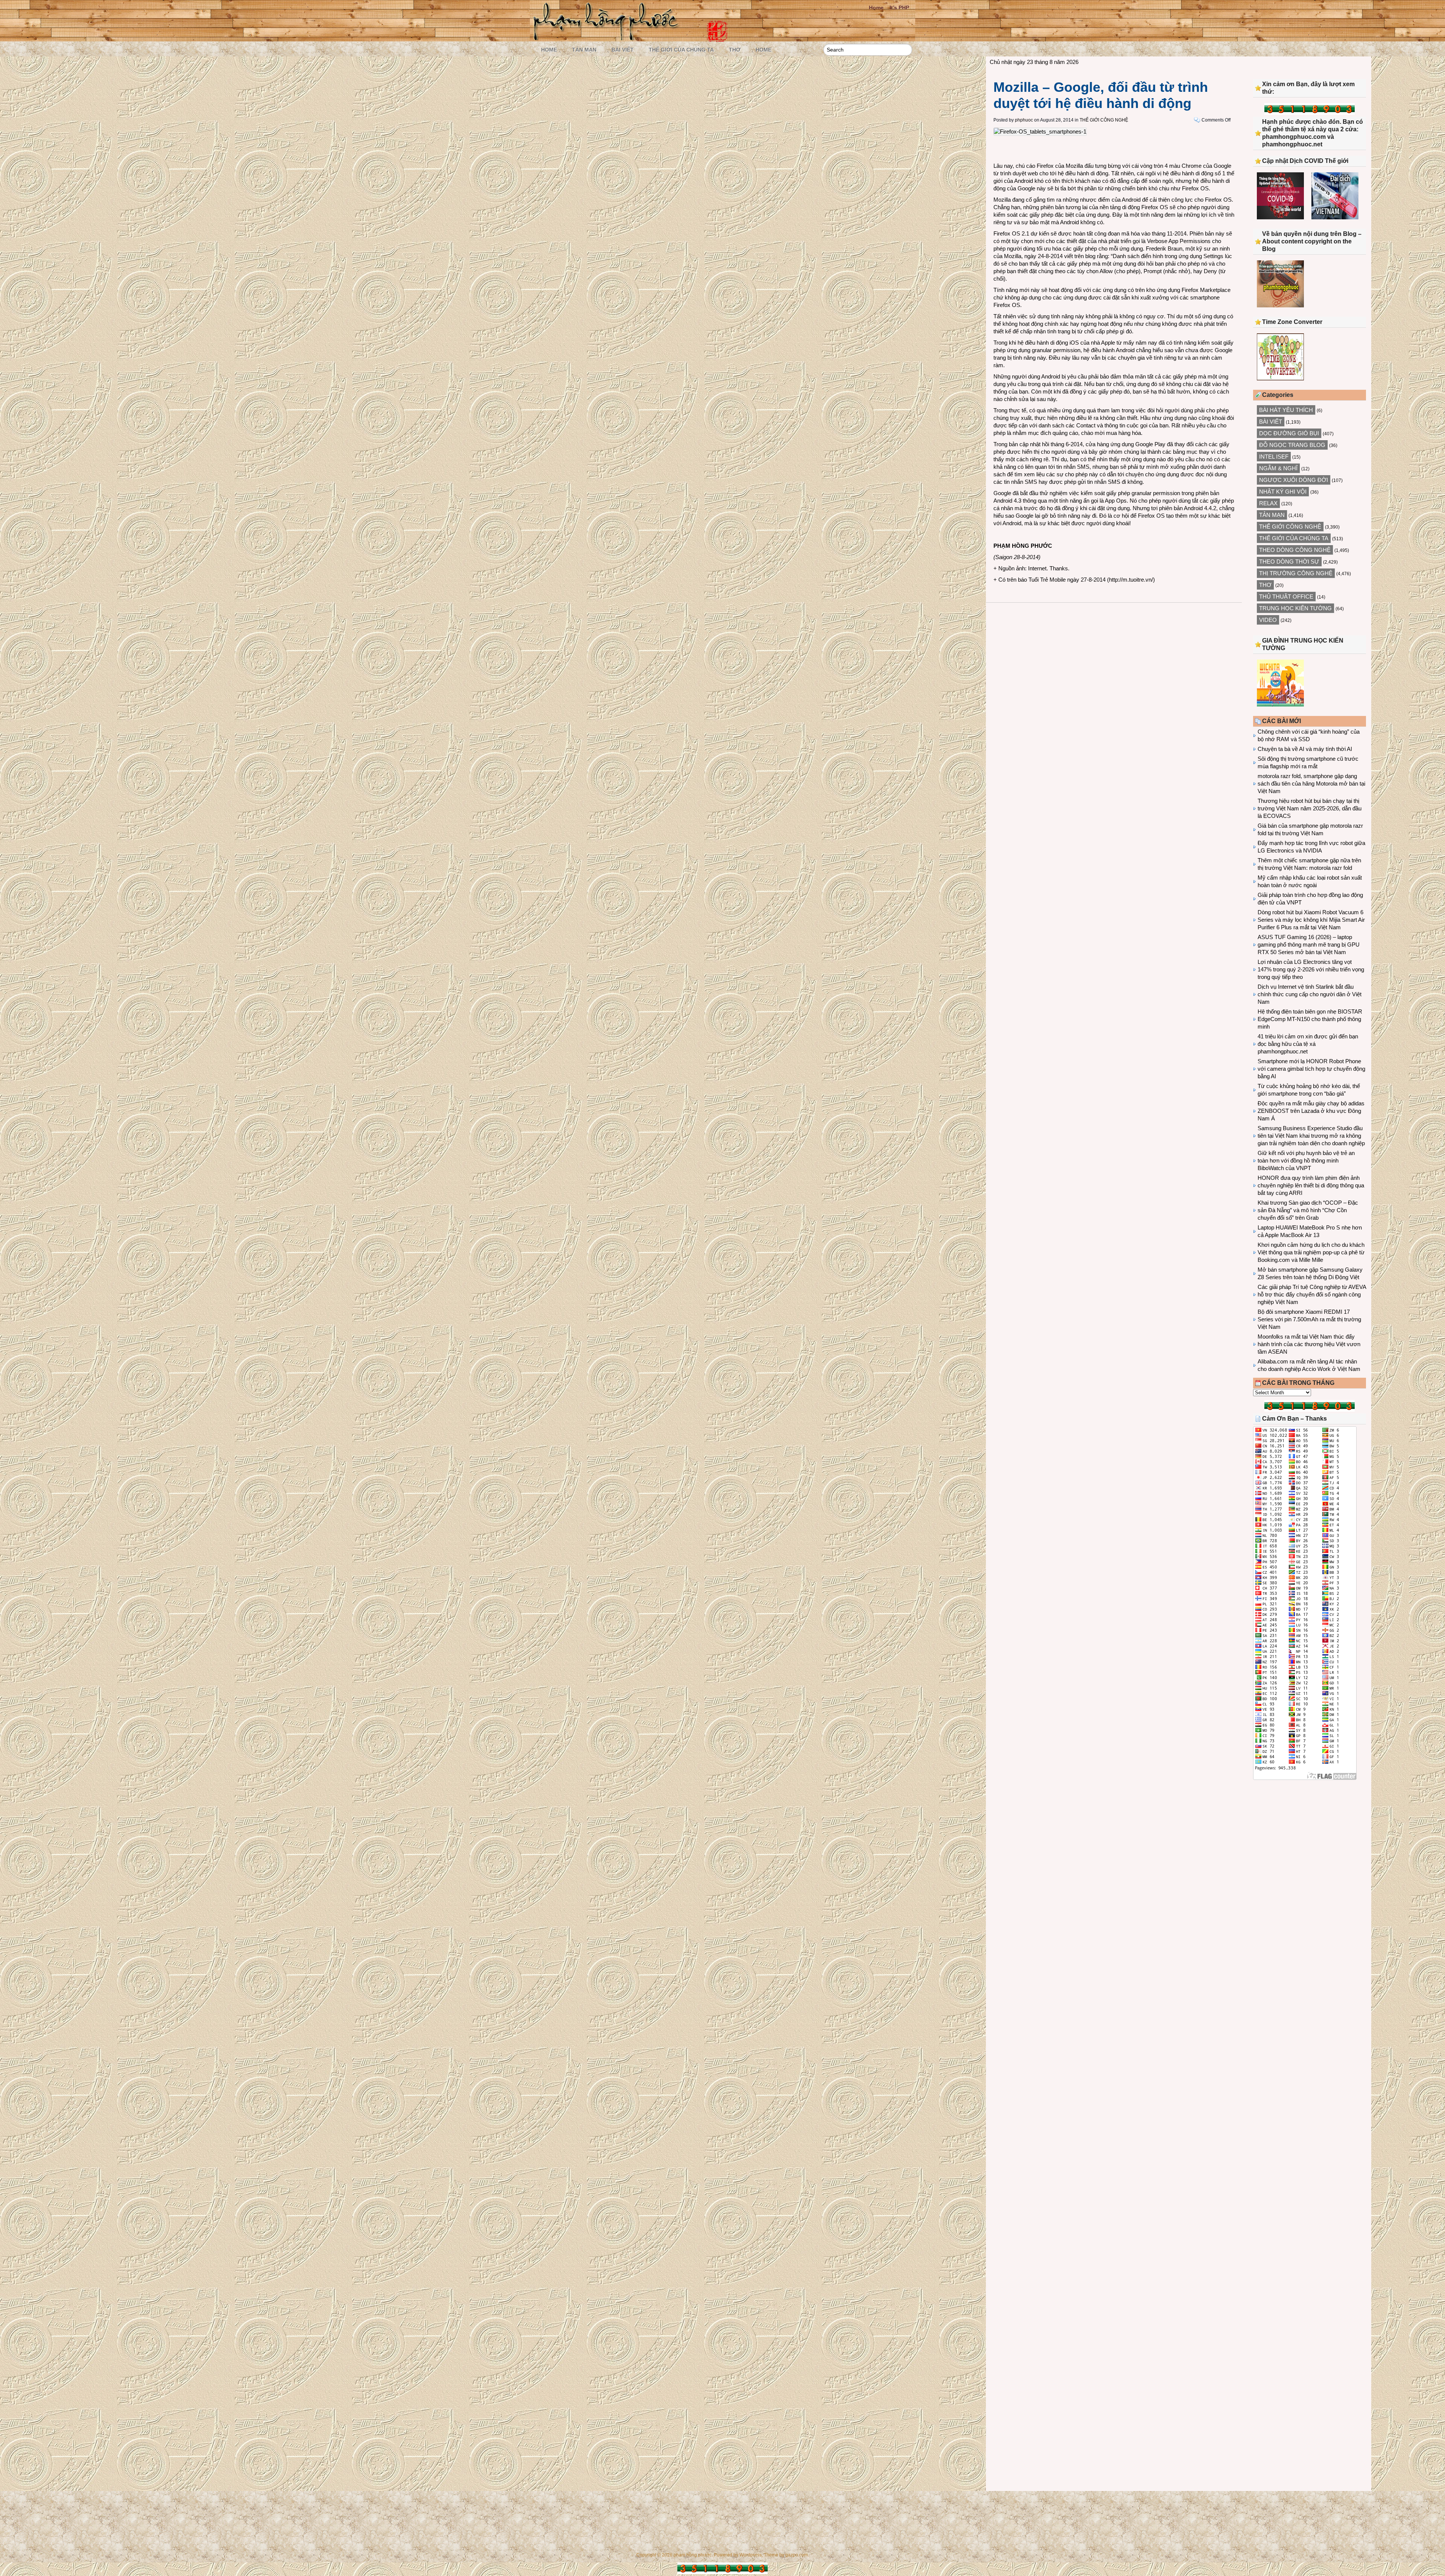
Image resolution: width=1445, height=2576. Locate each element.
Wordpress (751, 2555)
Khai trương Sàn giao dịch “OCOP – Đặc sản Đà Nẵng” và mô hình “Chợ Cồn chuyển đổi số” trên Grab (1308, 1210)
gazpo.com (797, 2555)
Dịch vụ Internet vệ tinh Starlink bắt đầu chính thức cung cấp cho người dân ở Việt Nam (1310, 994)
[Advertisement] (1310, 1848)
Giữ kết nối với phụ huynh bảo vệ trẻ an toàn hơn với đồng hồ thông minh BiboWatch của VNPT (1306, 1160)
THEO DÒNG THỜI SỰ (1289, 562)
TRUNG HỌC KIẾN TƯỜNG (1295, 608)
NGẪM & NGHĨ (1278, 468)
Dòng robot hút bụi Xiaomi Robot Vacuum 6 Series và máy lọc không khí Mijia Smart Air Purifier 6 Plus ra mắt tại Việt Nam (1311, 920)
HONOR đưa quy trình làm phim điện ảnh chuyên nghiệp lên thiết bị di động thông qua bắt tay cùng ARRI (1311, 1185)
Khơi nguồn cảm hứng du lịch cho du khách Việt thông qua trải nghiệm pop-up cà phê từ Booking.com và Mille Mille (1311, 1252)
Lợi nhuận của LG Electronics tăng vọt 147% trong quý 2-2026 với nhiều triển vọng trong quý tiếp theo (1311, 969)
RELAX (1268, 503)
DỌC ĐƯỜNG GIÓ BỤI (1289, 433)
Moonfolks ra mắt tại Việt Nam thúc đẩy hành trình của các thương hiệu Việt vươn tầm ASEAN (1309, 1344)
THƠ (735, 50)
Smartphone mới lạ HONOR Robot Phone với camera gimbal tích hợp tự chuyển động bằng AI (1311, 1069)
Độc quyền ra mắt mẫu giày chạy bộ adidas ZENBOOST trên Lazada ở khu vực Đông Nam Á (1311, 1111)
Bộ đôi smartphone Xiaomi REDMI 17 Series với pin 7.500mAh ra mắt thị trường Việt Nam (1309, 1319)
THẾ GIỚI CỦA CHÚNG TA (681, 50)
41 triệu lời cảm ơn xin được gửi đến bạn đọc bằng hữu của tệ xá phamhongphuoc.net (1308, 1044)
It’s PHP (899, 8)
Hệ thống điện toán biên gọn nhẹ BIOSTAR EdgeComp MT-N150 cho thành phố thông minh (1310, 1019)
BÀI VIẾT (623, 50)
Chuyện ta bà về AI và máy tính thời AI (1305, 749)
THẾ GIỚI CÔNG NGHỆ (1104, 120)
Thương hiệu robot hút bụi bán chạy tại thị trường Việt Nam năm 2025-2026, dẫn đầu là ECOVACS (1310, 808)
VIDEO (1268, 620)
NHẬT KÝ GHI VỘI (1283, 492)
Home (876, 8)
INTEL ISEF (1274, 457)
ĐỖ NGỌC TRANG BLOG (1292, 445)
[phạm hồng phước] (608, 38)
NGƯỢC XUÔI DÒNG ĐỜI (1294, 480)
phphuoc (1024, 120)
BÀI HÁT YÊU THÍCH (1286, 410)
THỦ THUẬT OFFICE (1286, 597)
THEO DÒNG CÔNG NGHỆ (1295, 550)
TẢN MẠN (584, 50)
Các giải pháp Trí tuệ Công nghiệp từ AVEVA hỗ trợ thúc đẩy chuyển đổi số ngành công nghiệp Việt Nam (1312, 1294)
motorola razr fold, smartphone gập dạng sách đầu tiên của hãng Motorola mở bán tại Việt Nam (1311, 783)
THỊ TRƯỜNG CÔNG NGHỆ (1296, 573)
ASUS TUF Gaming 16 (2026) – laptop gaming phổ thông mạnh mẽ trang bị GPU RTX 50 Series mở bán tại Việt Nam (1309, 945)
